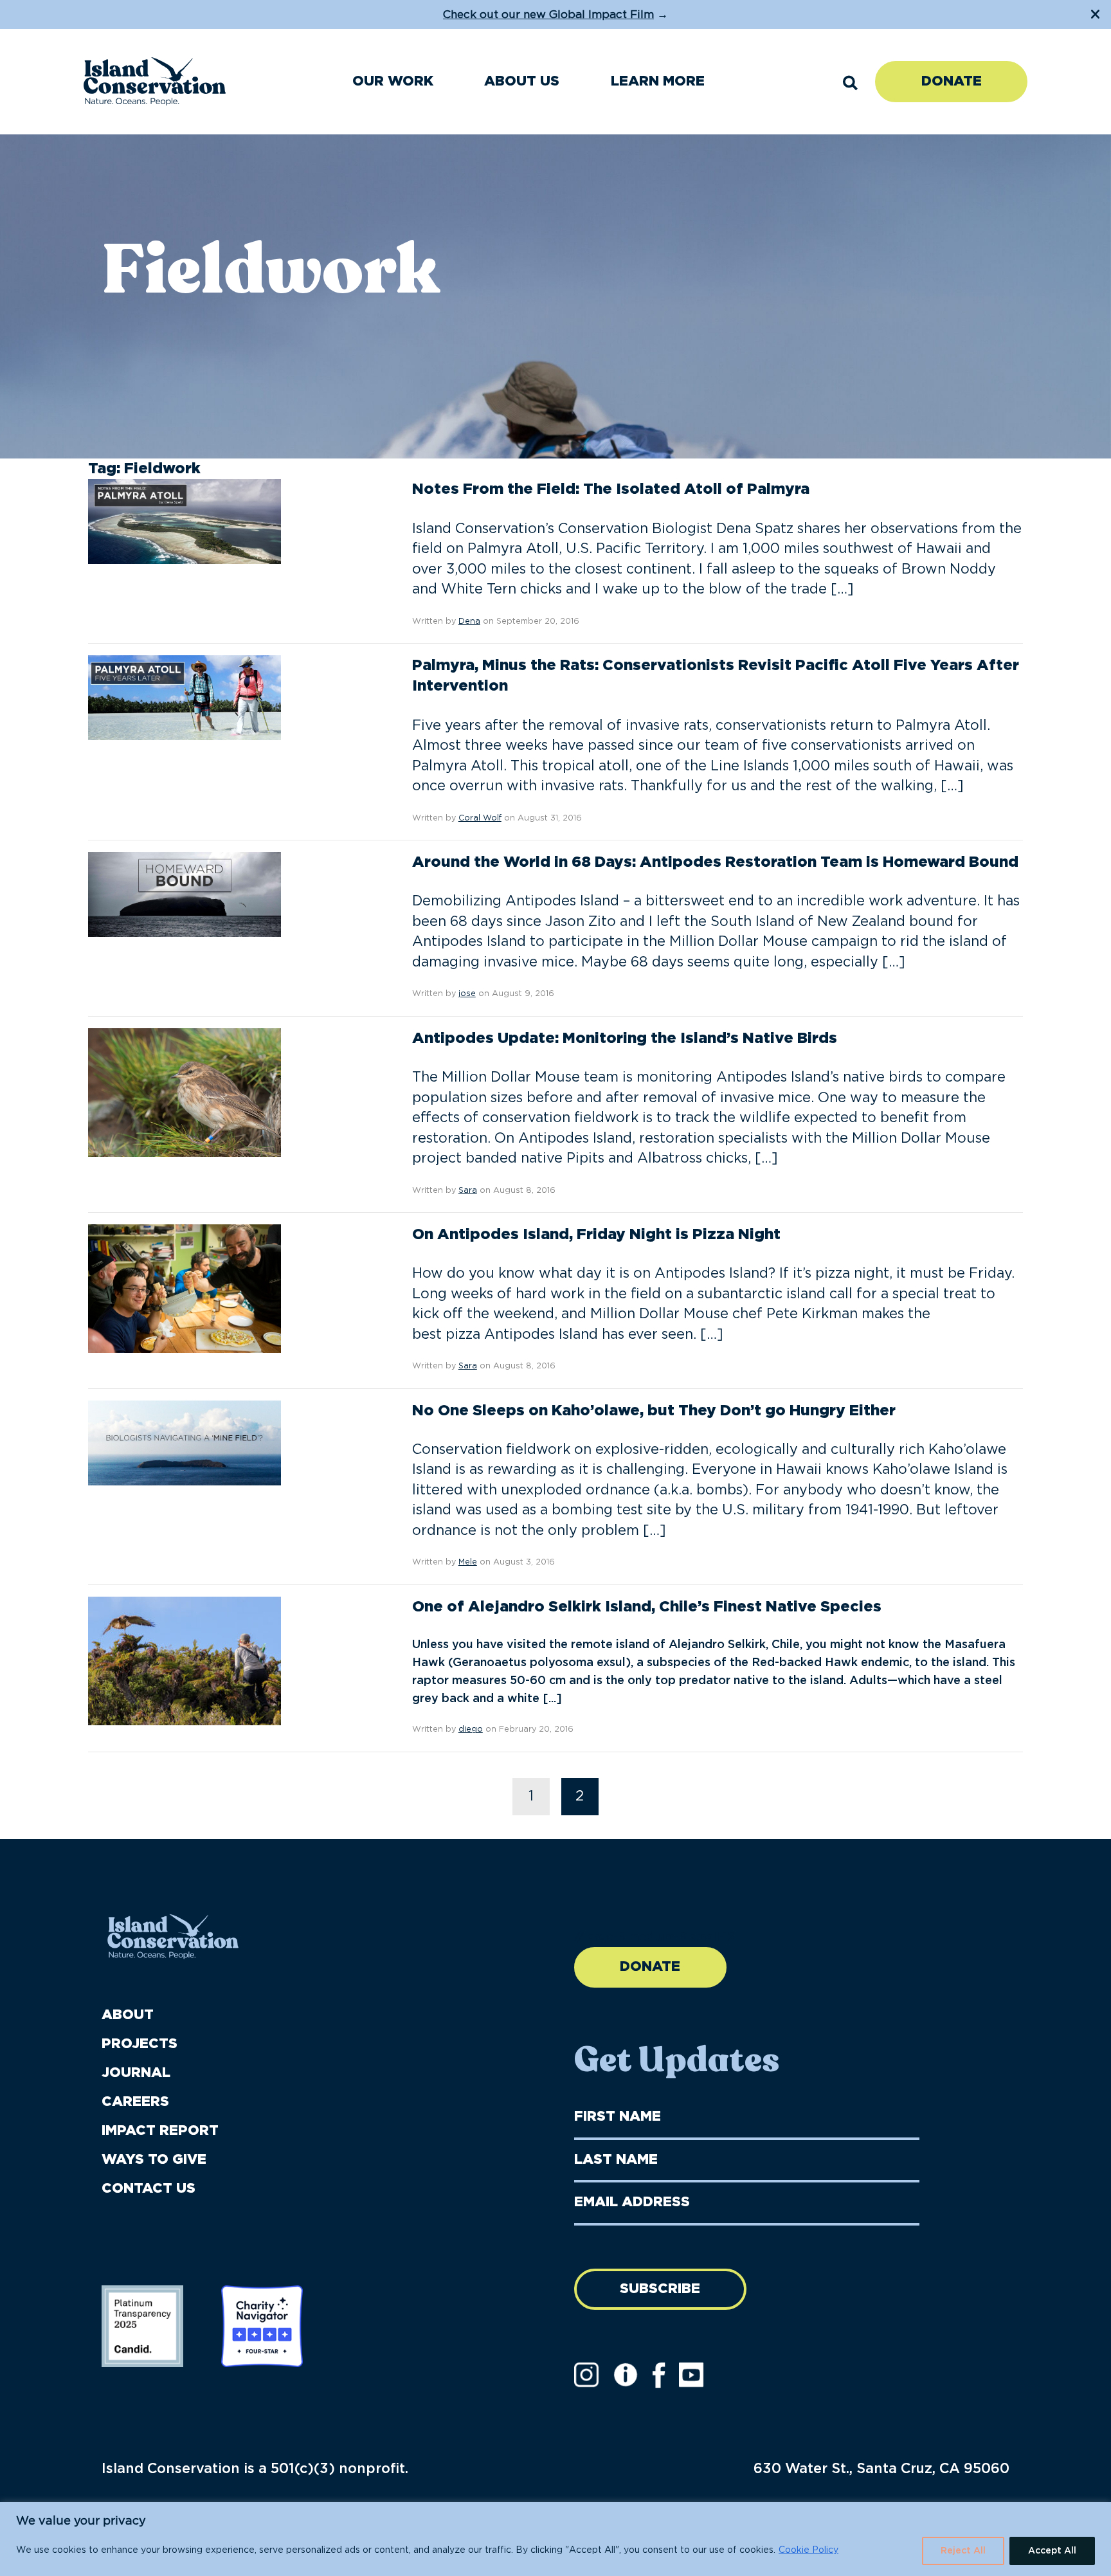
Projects (140, 2044)
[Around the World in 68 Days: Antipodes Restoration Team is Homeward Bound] (185, 894)
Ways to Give (154, 2160)
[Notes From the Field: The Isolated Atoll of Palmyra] (185, 522)
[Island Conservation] (155, 81)
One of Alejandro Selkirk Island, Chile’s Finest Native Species (647, 1607)
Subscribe (660, 2289)
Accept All (1052, 2551)
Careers (135, 2102)
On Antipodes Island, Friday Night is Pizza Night (596, 1235)
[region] (555, 2539)
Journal (136, 2073)
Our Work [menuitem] (393, 81)
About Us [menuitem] (522, 81)
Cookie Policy (808, 2550)
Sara (468, 1191)
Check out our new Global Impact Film (548, 14)
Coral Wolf (480, 818)
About (128, 2015)
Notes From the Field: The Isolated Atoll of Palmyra (611, 489)
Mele (468, 1562)
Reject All (963, 2551)
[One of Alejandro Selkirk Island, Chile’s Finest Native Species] (185, 1661)
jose (467, 994)
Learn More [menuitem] (658, 81)
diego (471, 1729)
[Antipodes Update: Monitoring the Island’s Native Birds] (185, 1093)
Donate (952, 81)
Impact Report (160, 2131)
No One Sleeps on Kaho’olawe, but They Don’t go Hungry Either (654, 1411)
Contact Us (149, 2189)
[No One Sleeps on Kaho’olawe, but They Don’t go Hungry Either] (185, 1442)
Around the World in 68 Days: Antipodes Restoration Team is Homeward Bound (715, 862)
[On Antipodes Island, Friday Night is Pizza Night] (185, 1289)
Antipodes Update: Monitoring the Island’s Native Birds (625, 1039)
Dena (469, 621)
